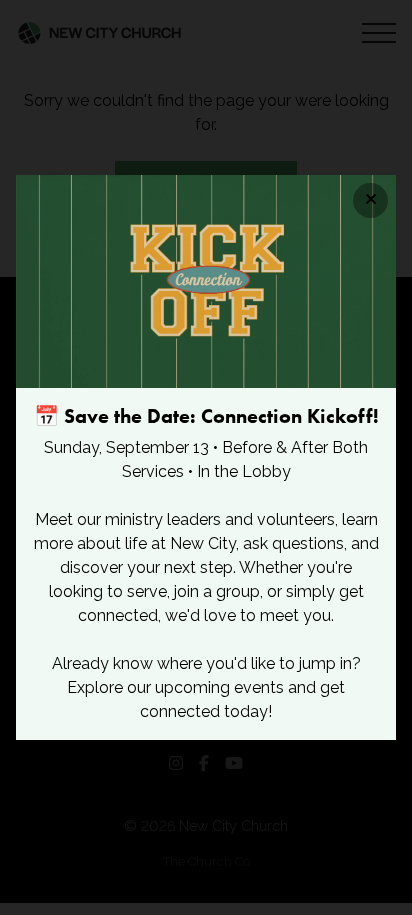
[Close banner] (370, 200)
